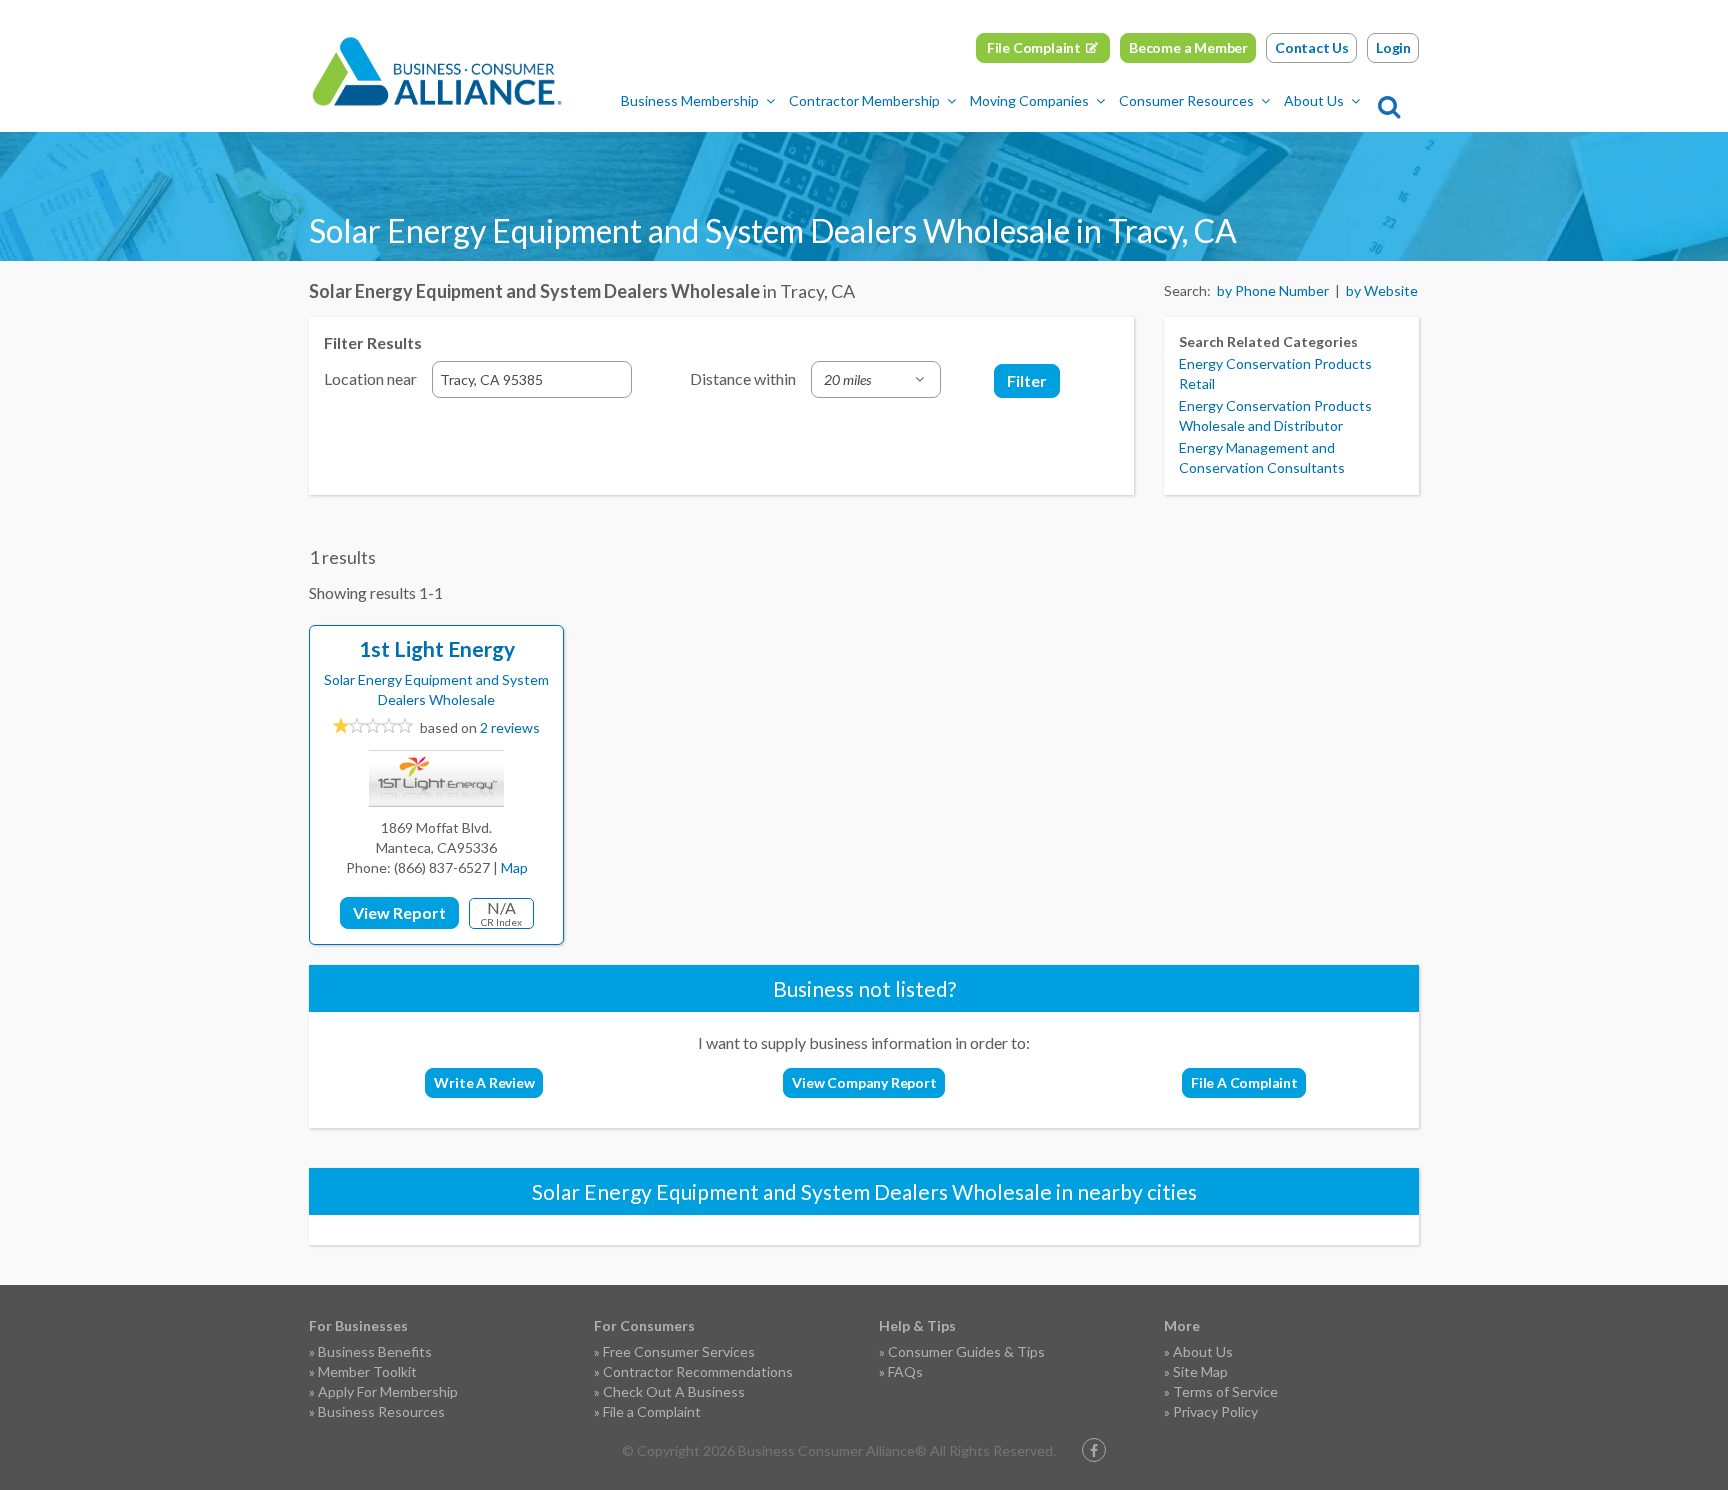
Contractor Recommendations (698, 1371)
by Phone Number (1273, 290)
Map (514, 867)
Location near (370, 378)
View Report (399, 912)
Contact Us (1312, 47)
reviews (510, 727)
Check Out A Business (674, 1391)
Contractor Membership (864, 100)
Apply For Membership (388, 1391)
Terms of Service (1225, 1391)
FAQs (905, 1371)
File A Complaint (1244, 1082)
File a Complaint (652, 1411)
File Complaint (1034, 47)
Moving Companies (1029, 100)
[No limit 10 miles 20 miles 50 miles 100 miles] (876, 379)
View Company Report (864, 1082)
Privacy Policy (1215, 1411)
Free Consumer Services (679, 1351)
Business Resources (381, 1411)
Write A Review (484, 1082)
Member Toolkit (367, 1371)
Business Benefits (375, 1351)
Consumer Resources (1186, 100)
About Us (1314, 100)
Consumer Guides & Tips (966, 1351)
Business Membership (690, 100)
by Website (1382, 290)
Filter (1027, 380)
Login (1393, 47)
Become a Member (1188, 47)
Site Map (1200, 1371)
